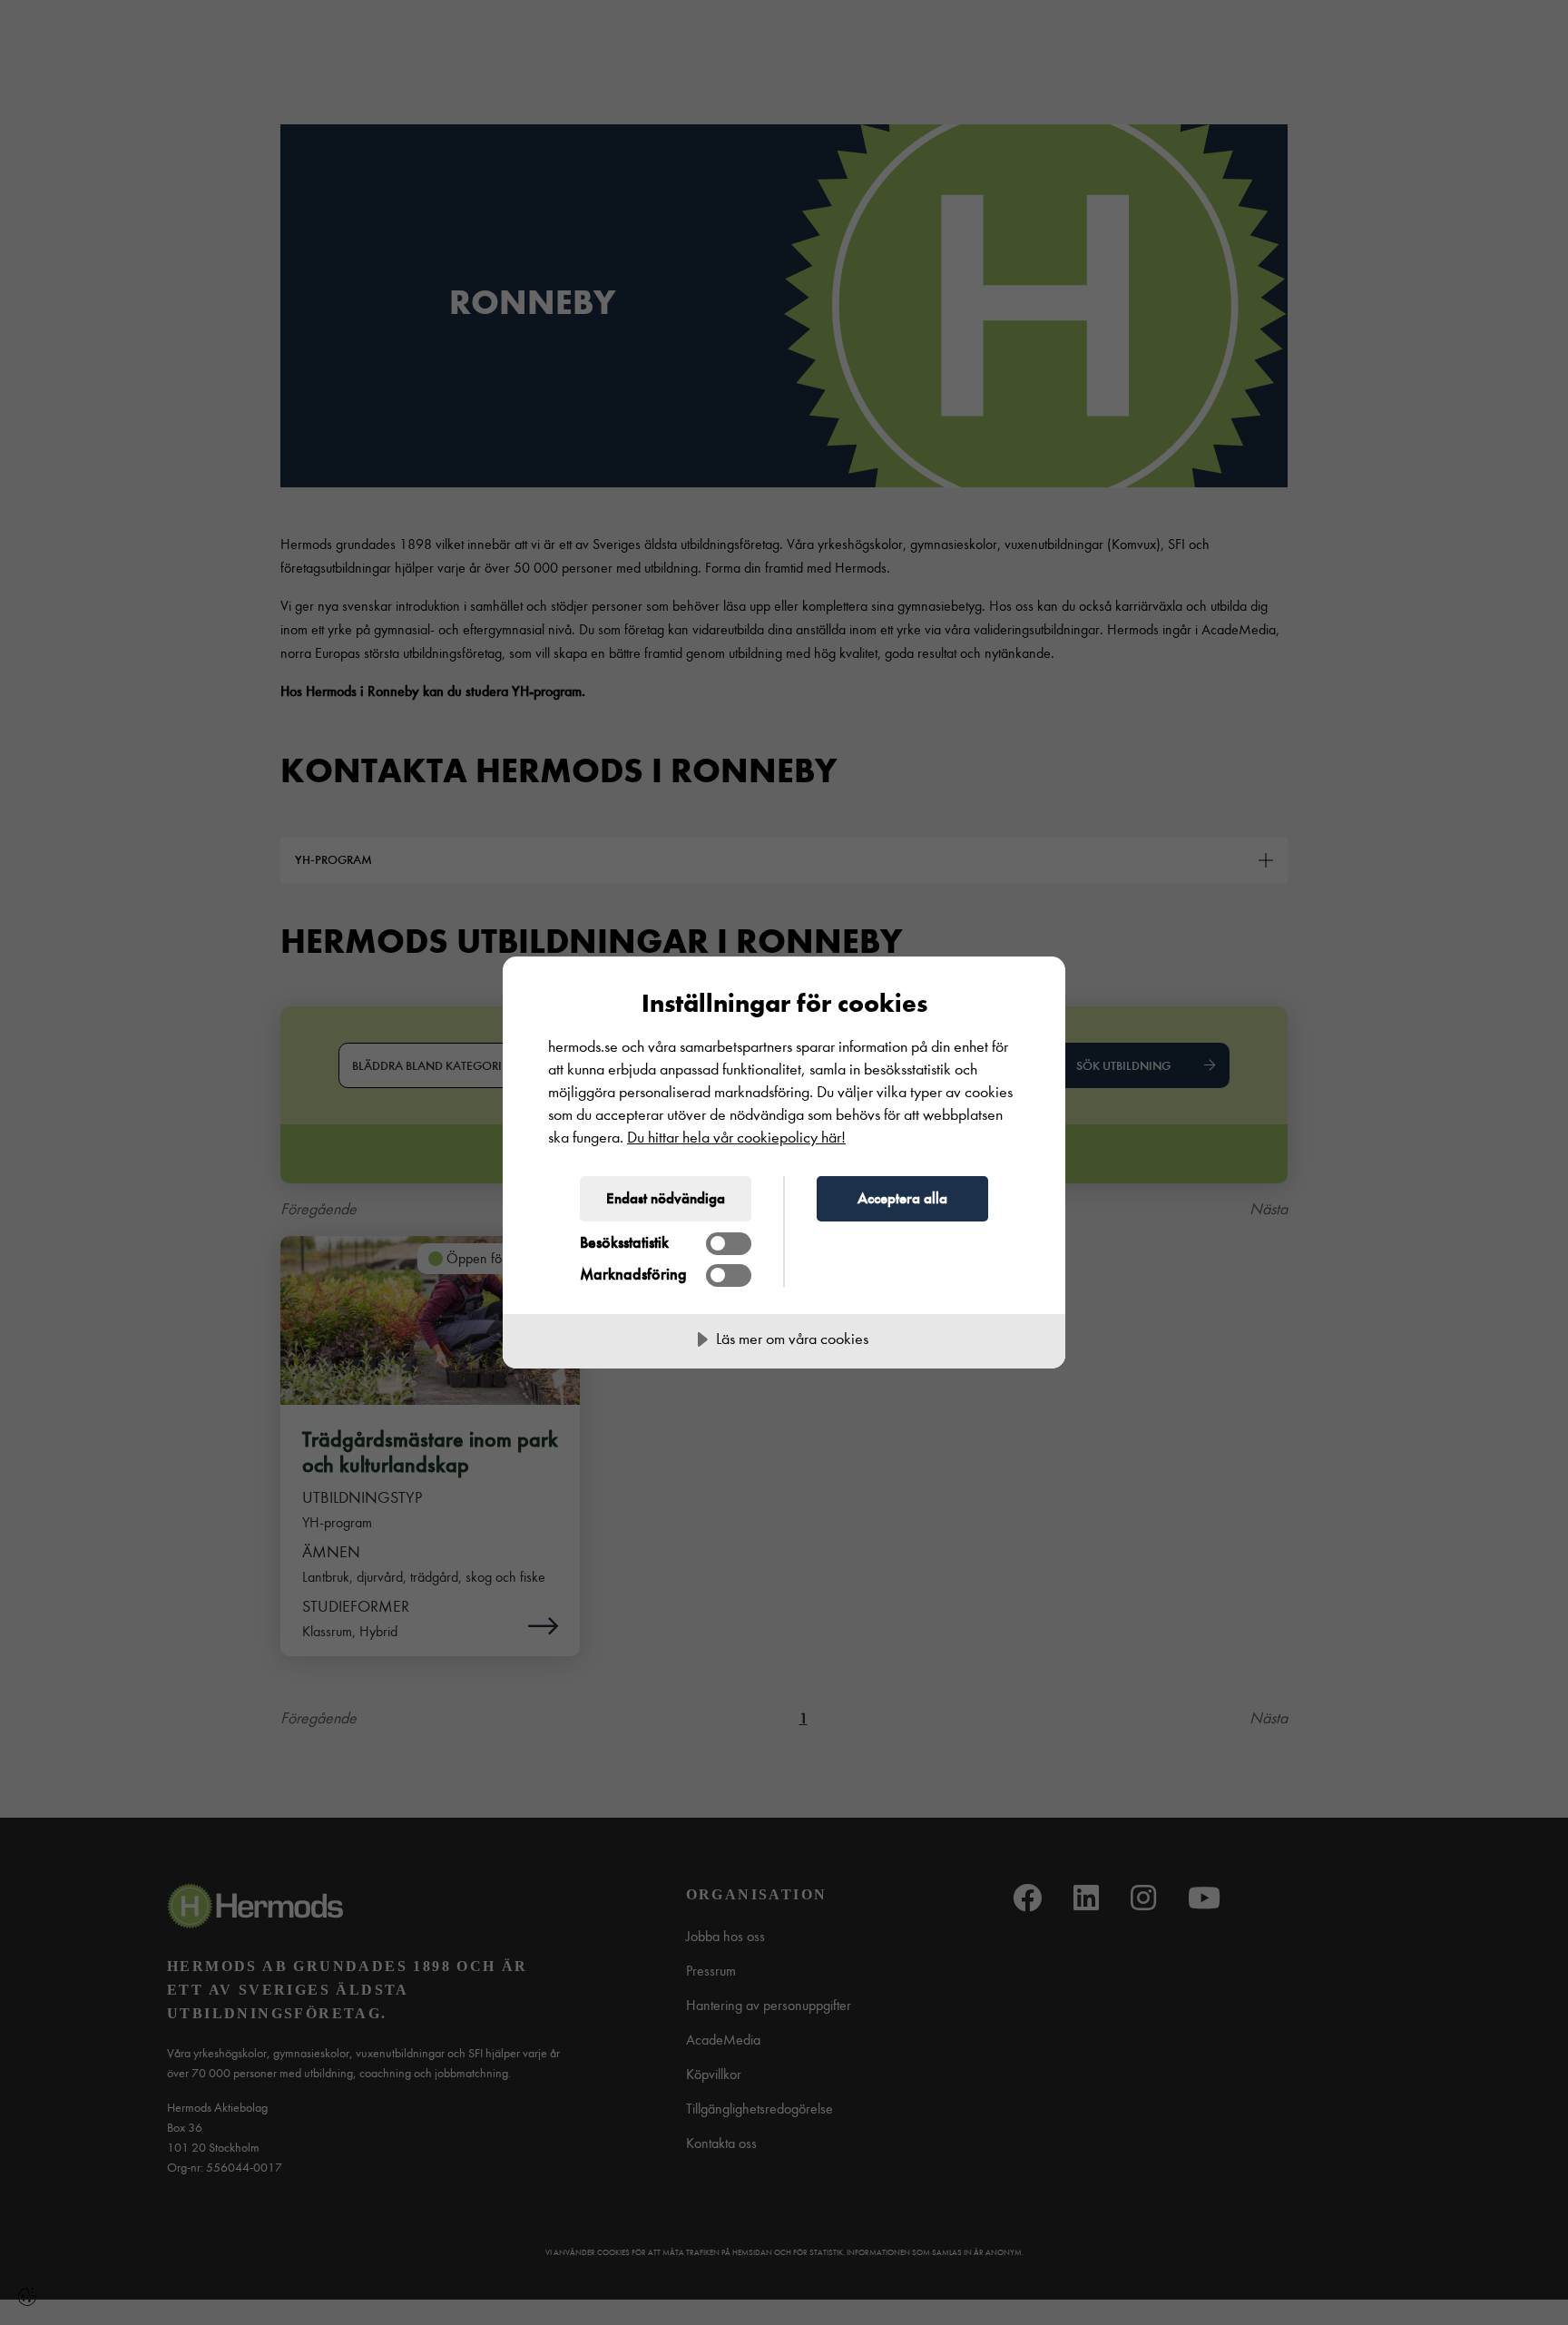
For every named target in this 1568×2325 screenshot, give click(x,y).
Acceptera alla (902, 1198)
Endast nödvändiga (666, 1198)
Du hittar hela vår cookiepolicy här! (736, 1138)
